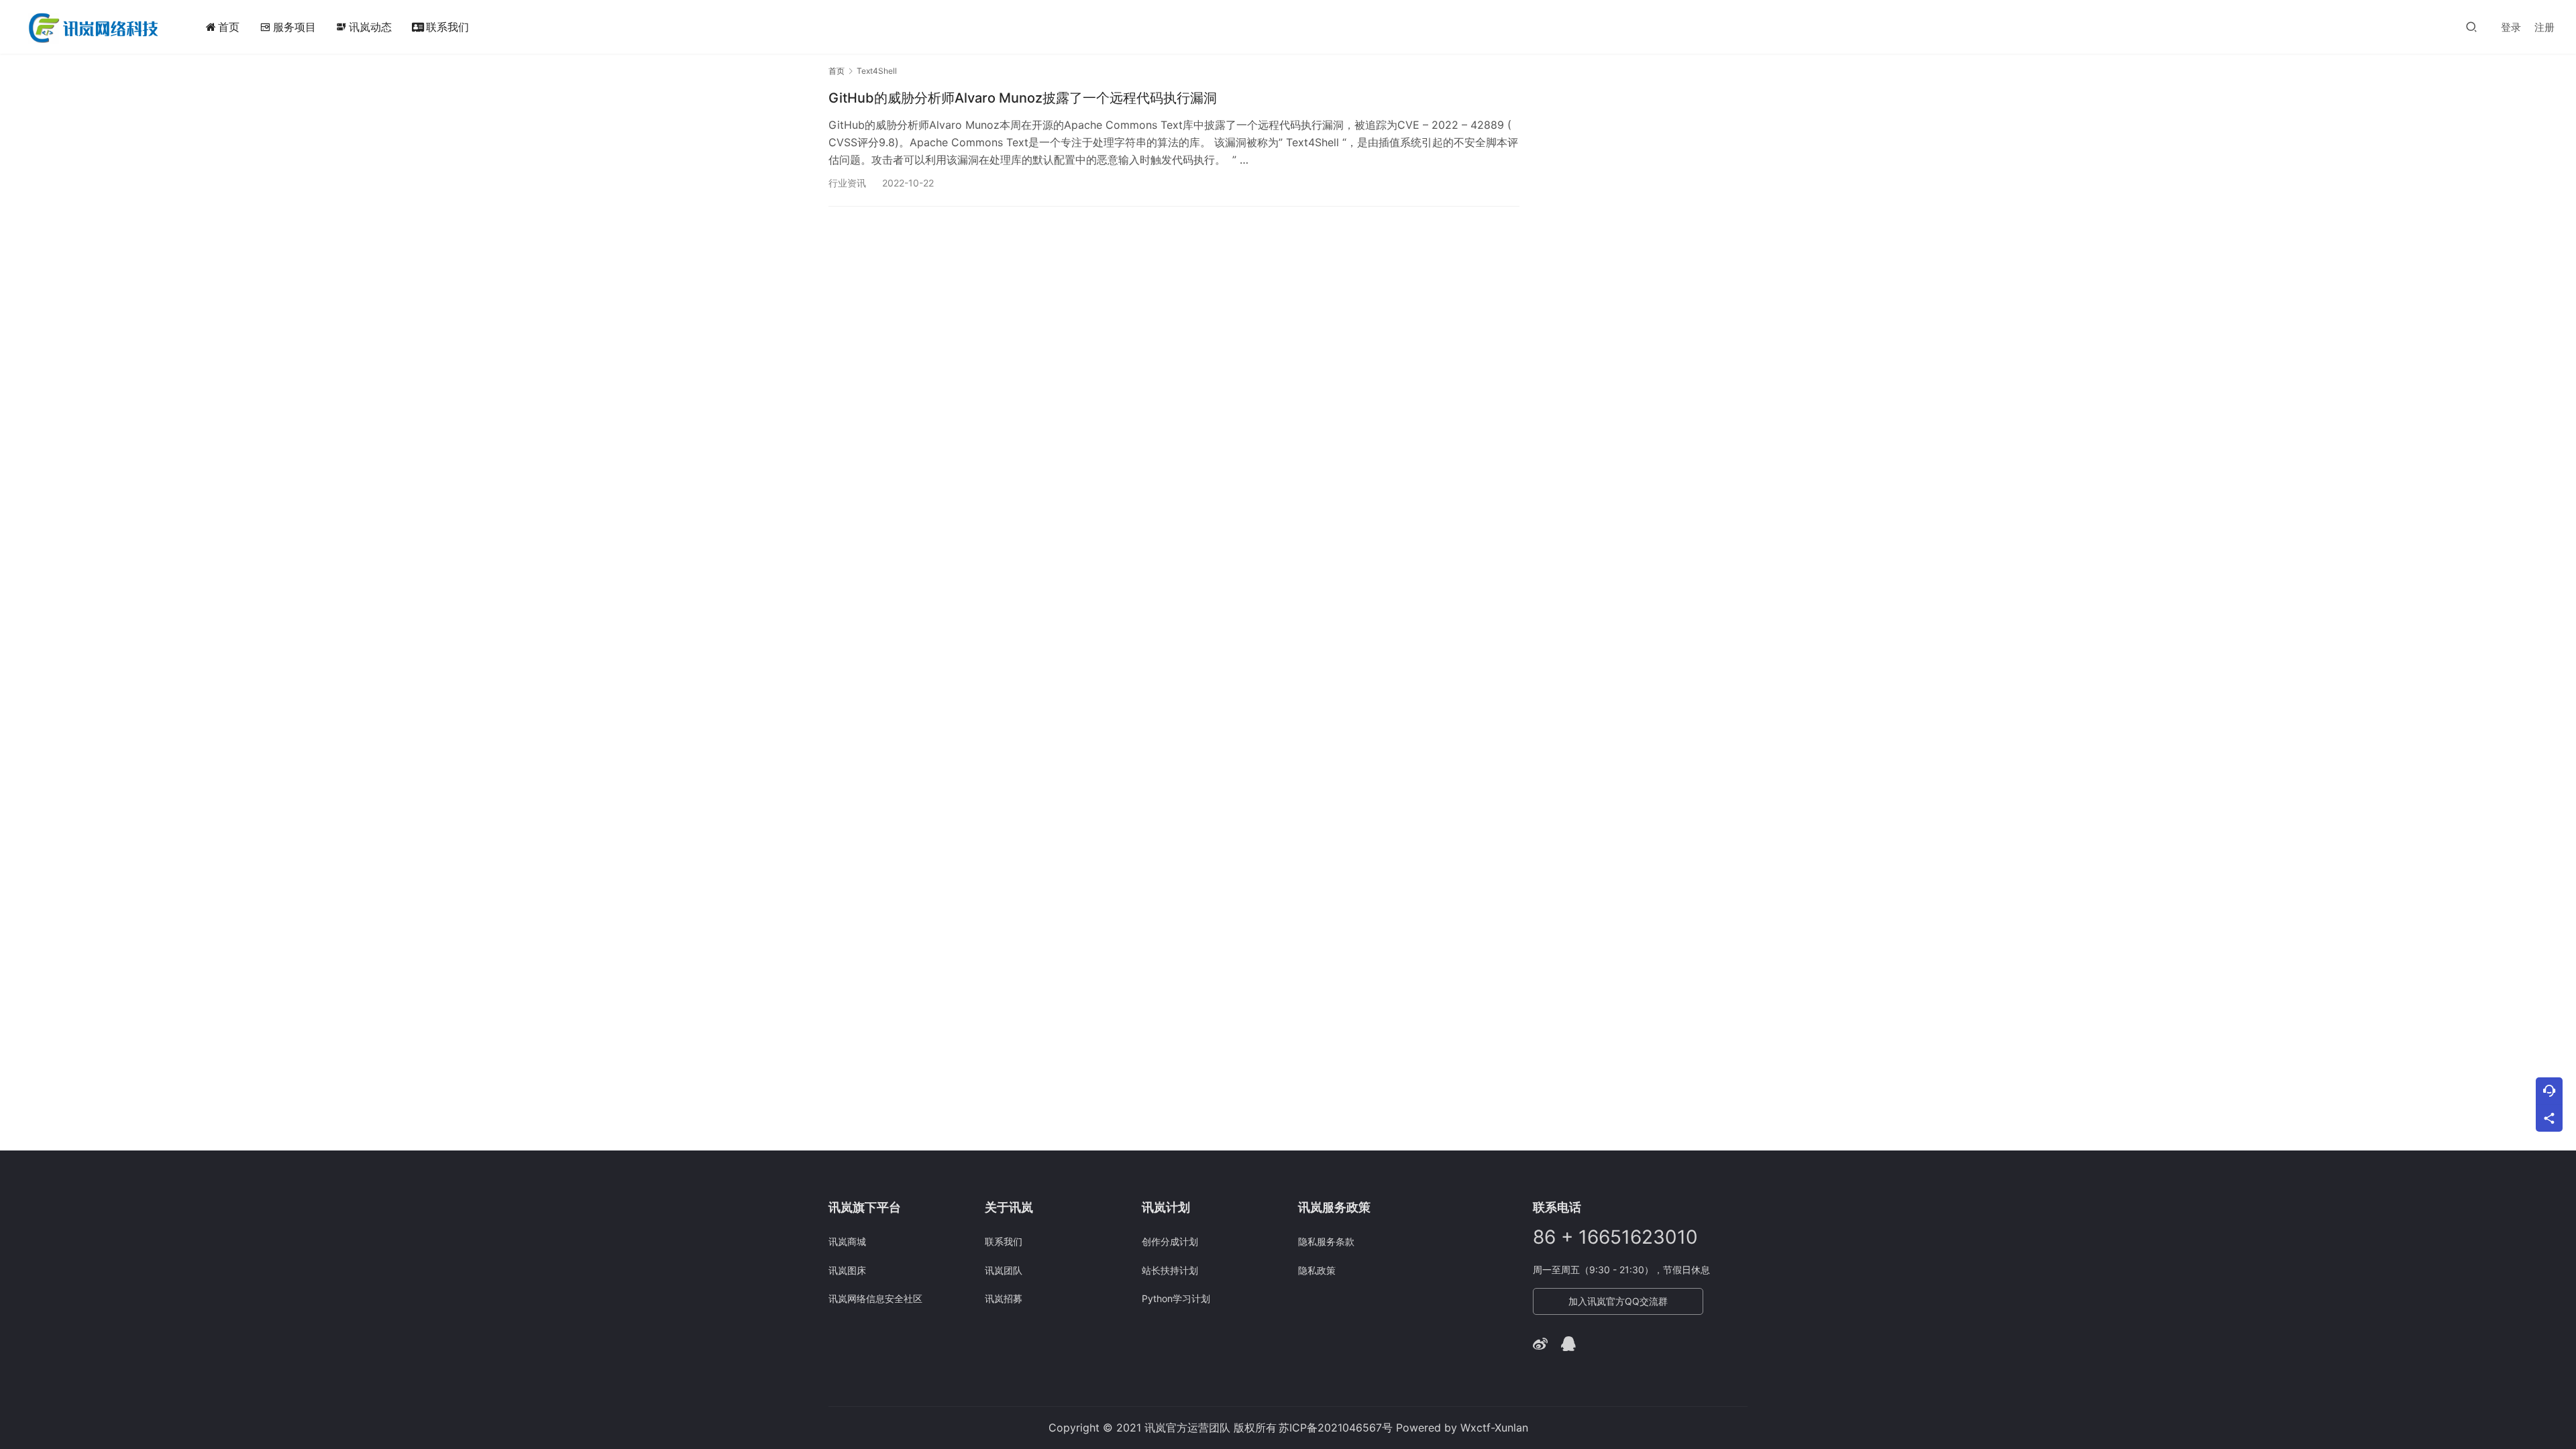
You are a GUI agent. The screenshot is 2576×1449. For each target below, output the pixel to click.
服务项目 (294, 27)
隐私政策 (1317, 1270)
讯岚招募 (1004, 1298)
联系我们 (447, 27)
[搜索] (2471, 26)
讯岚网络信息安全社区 (875, 1298)
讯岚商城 (847, 1241)
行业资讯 (847, 183)
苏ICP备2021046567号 (1336, 1428)
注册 (2544, 27)
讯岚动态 (364, 27)
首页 (229, 27)
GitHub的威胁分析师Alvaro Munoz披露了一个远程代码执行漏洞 (1023, 98)
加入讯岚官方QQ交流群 (1618, 1301)
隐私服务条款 (1326, 1241)
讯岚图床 (847, 1270)
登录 (2511, 27)
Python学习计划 (1176, 1298)
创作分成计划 (1170, 1241)
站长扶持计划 (1170, 1270)
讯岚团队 (1004, 1270)
